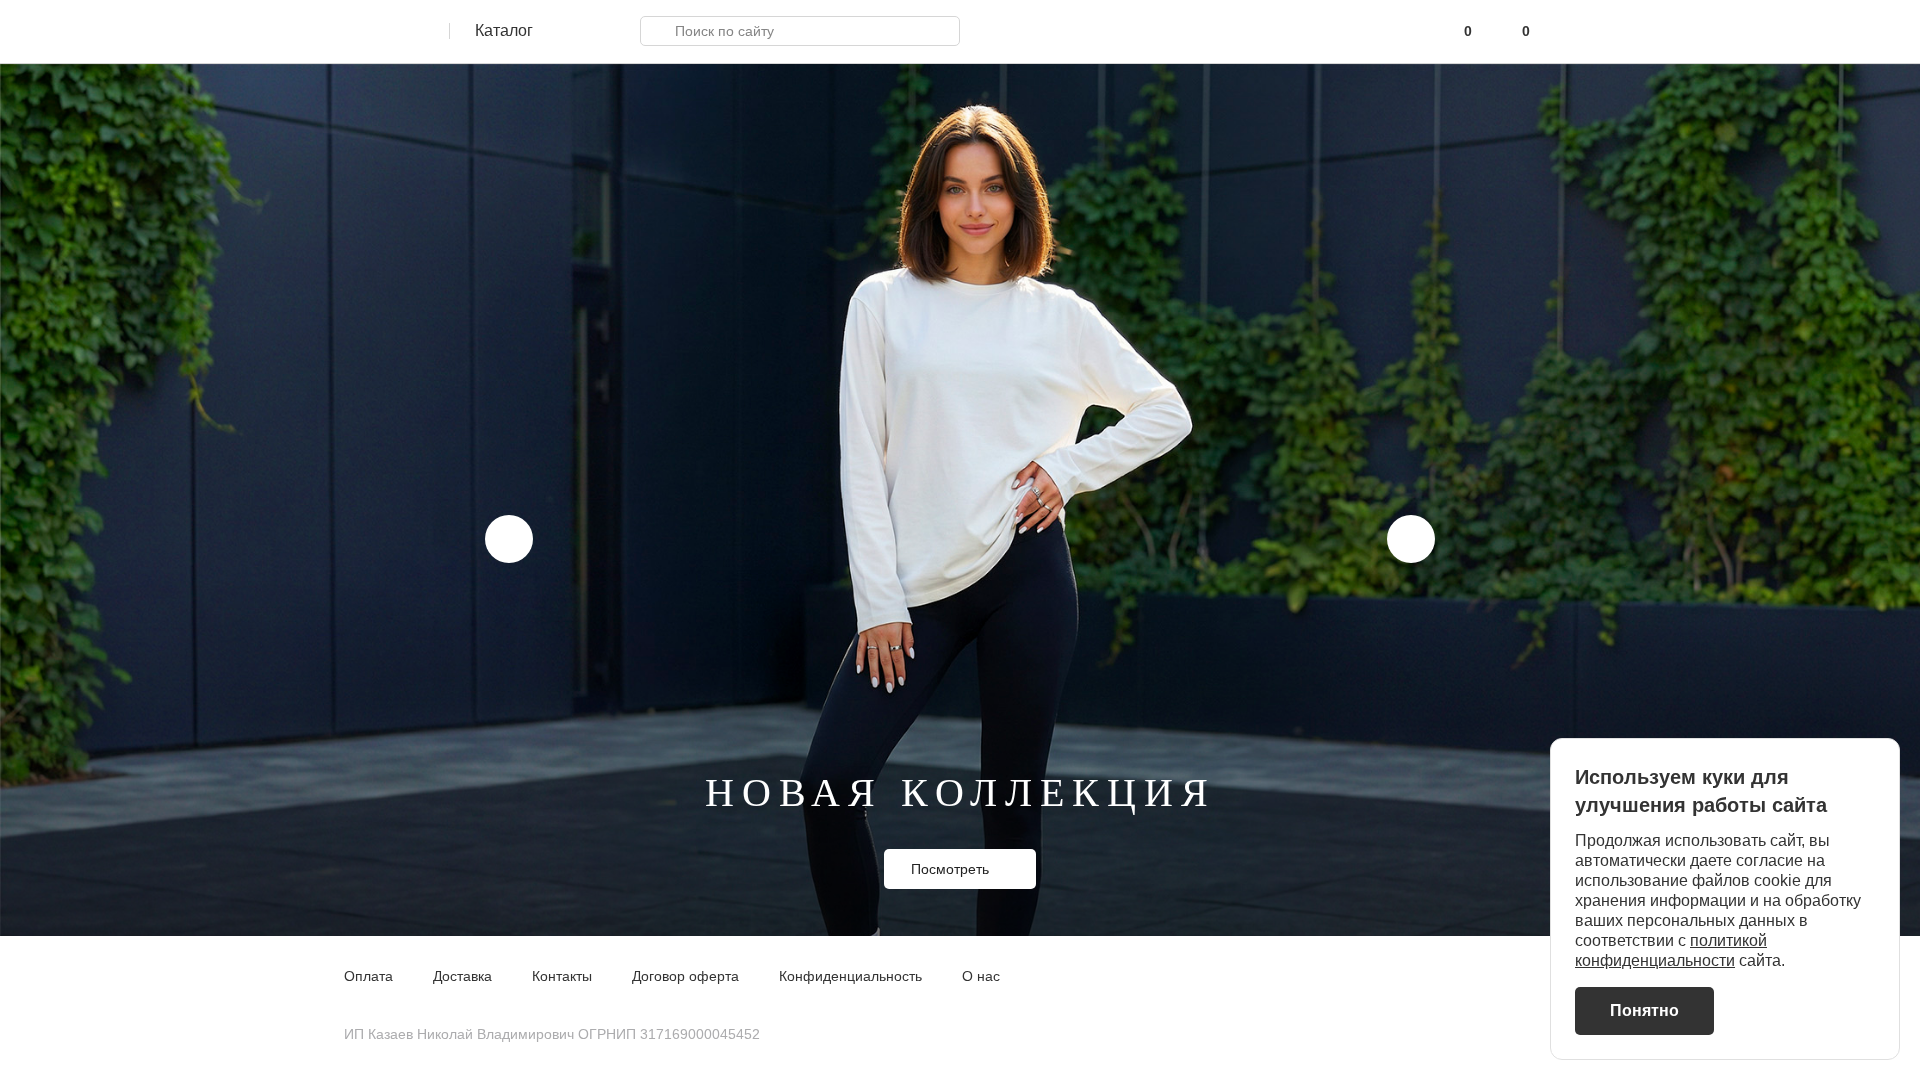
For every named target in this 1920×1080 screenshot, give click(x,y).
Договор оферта (685, 976)
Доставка (462, 976)
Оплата (368, 976)
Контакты (562, 976)
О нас (981, 976)
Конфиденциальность (850, 976)
